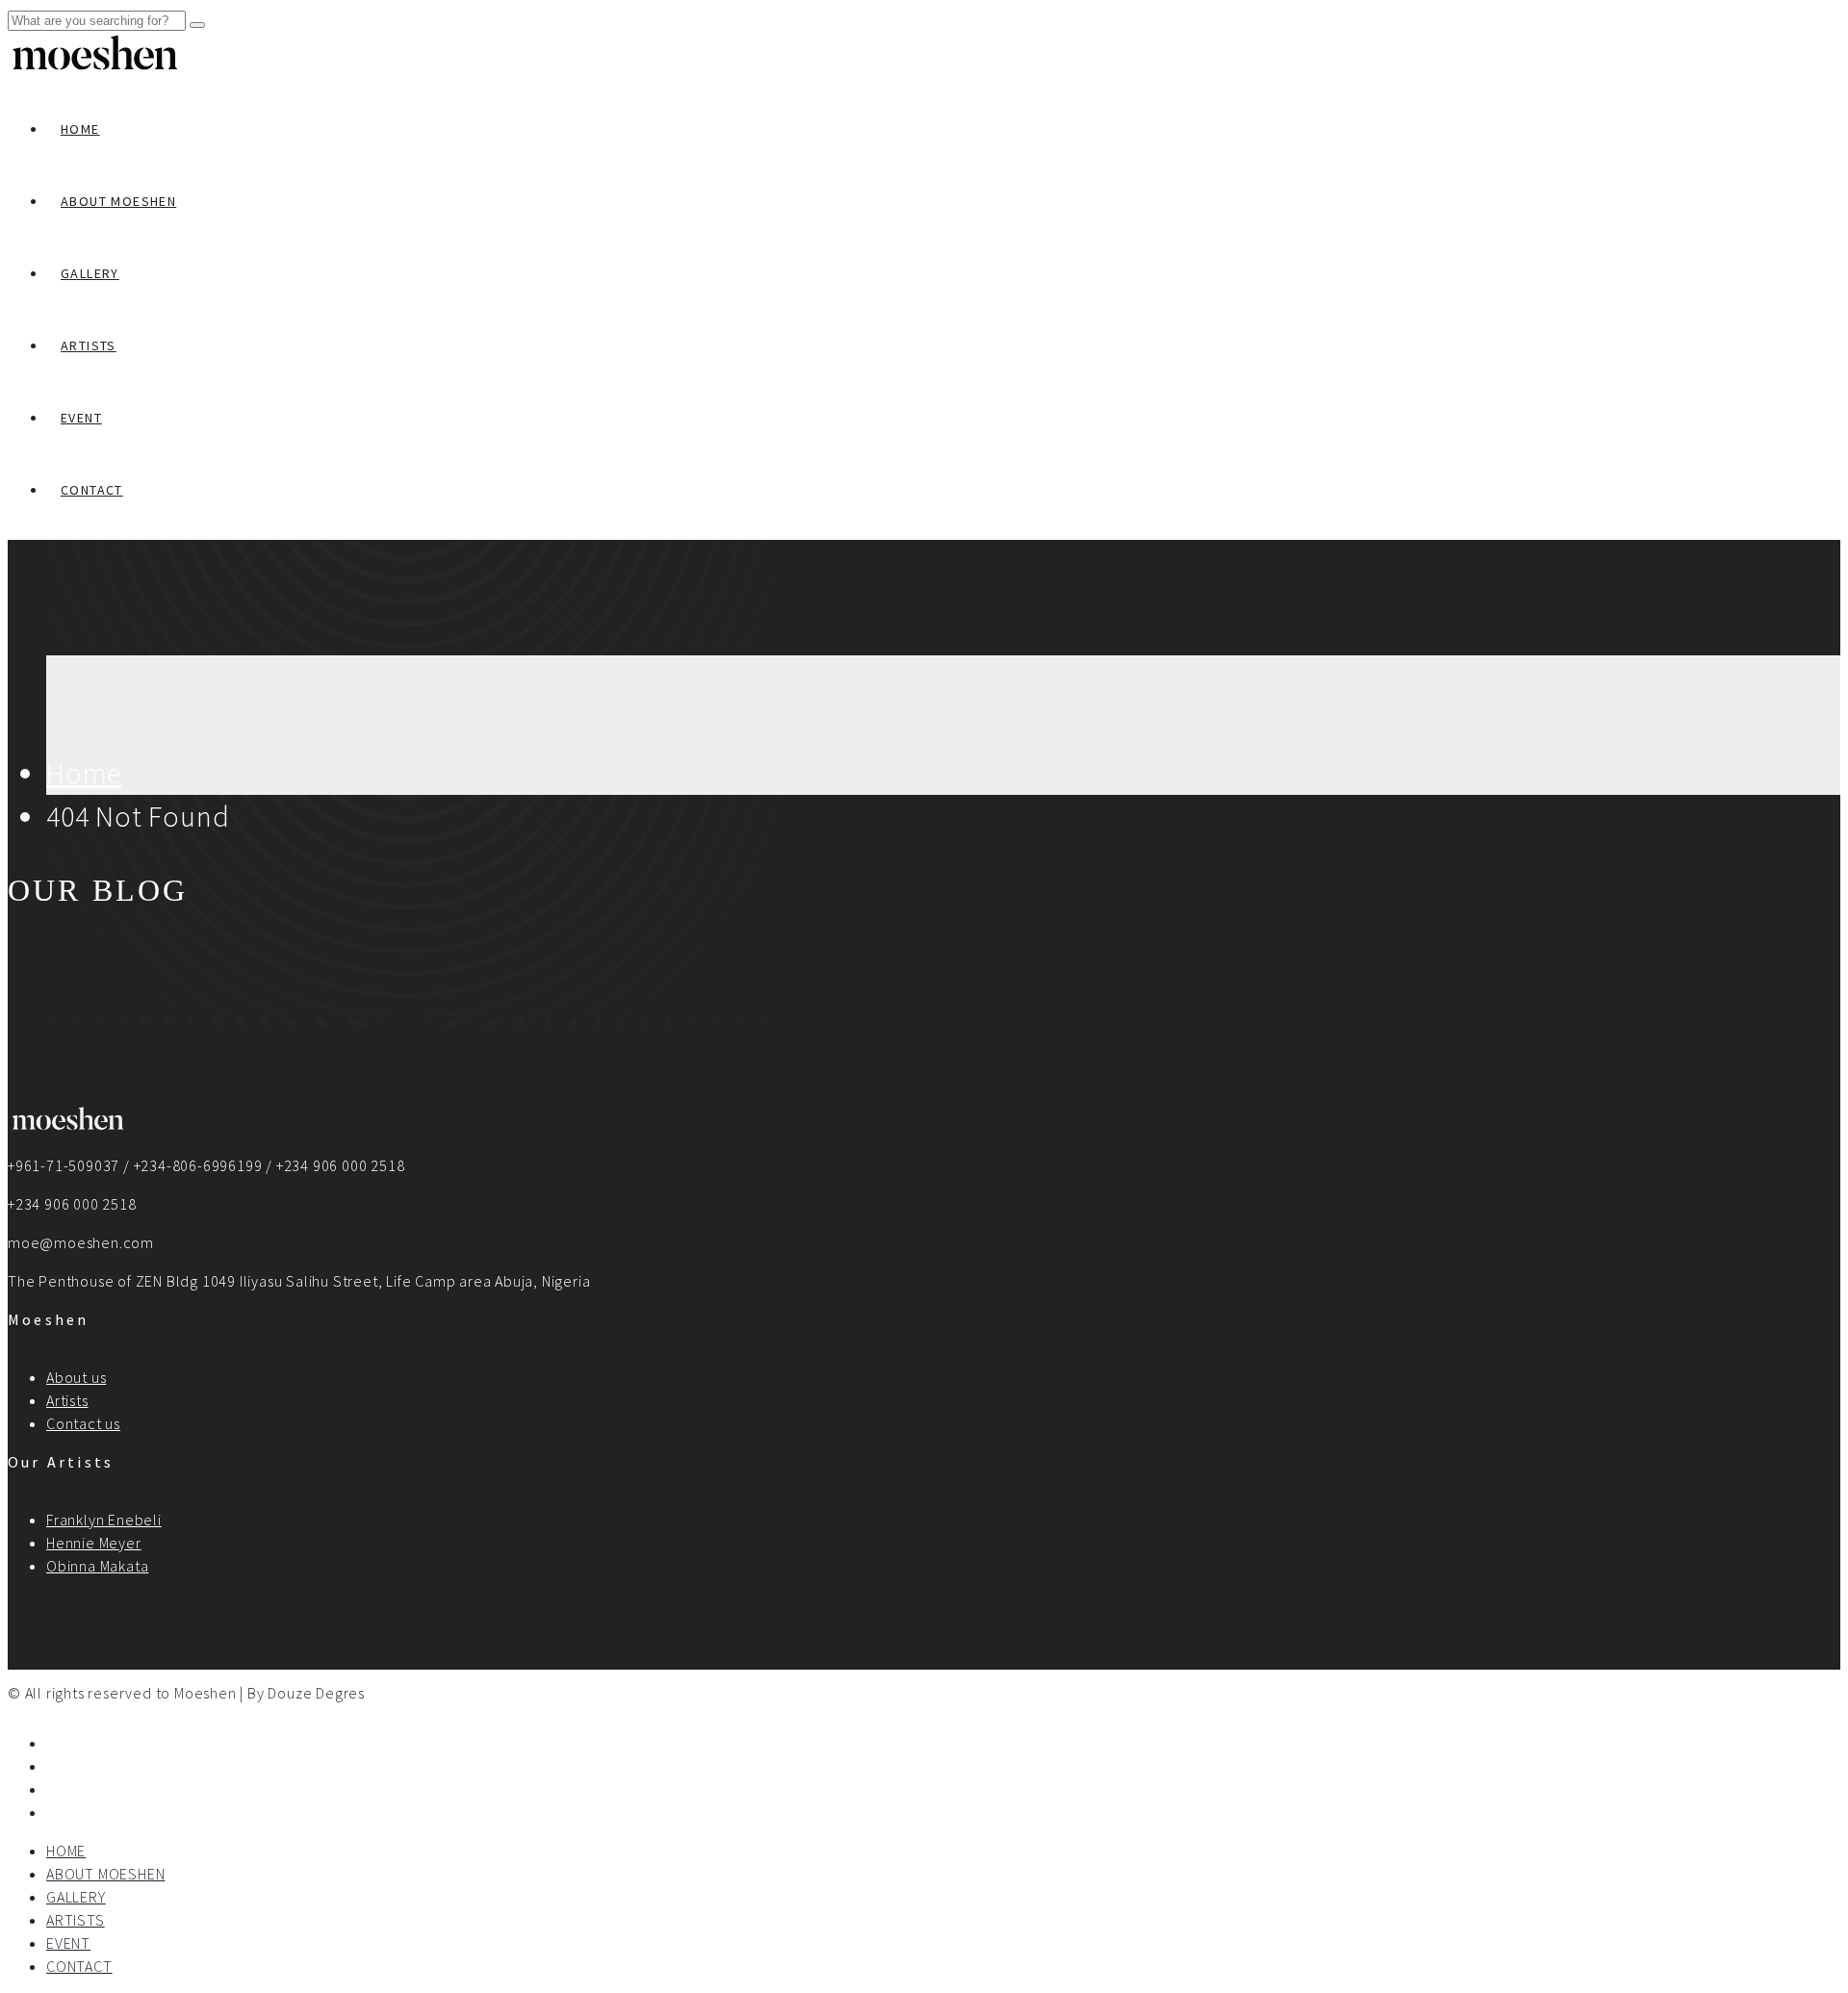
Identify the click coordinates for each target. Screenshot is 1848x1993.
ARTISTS (89, 345)
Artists (67, 1400)
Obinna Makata (97, 1566)
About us (76, 1377)
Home (84, 773)
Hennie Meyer (94, 1543)
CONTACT (92, 490)
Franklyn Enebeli (104, 1520)
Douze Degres (316, 1693)
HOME (80, 129)
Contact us (83, 1423)
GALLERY (90, 273)
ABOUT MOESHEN (118, 201)
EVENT (81, 418)
